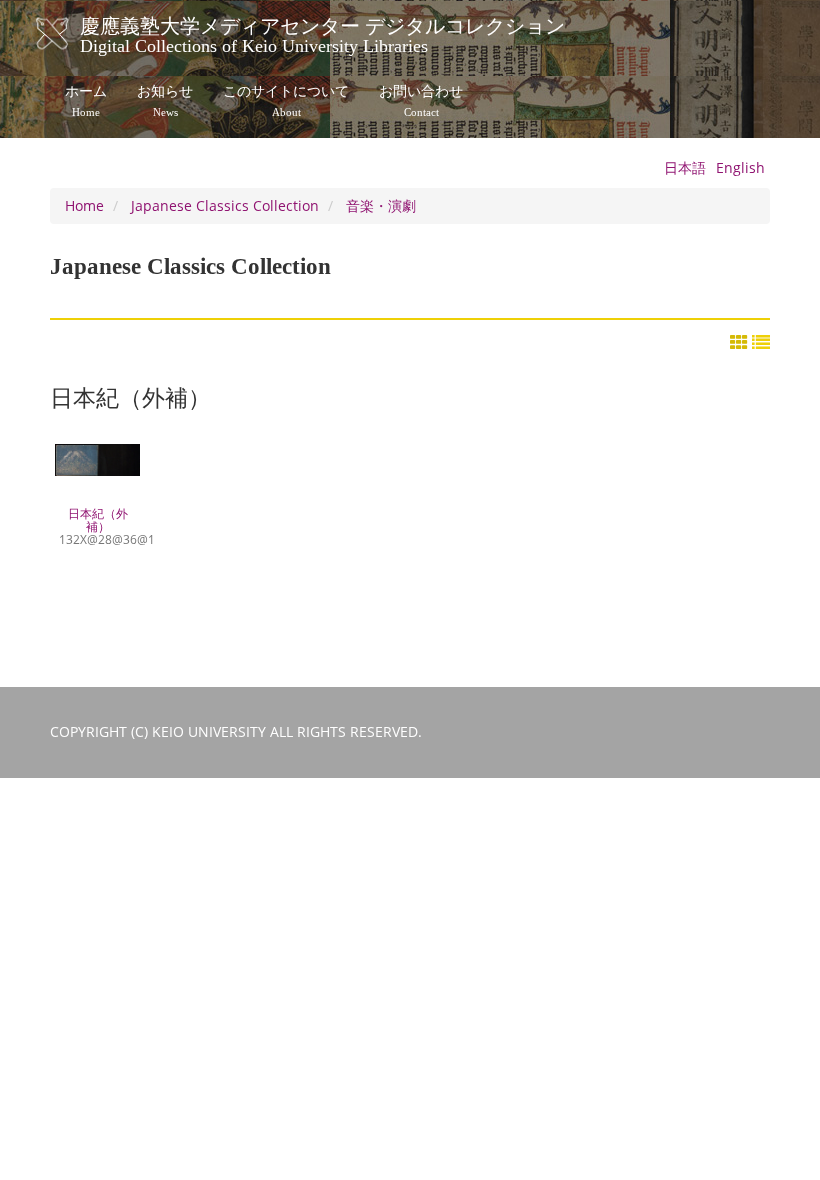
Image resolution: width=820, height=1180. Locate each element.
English (740, 167)
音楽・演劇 (381, 205)
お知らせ (165, 101)
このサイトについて (286, 101)
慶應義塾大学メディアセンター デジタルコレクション (322, 33)
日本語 (685, 167)
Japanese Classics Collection (225, 205)
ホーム (86, 101)
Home (84, 205)
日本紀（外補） (97, 526)
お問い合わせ (421, 101)
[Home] (72, 34)
